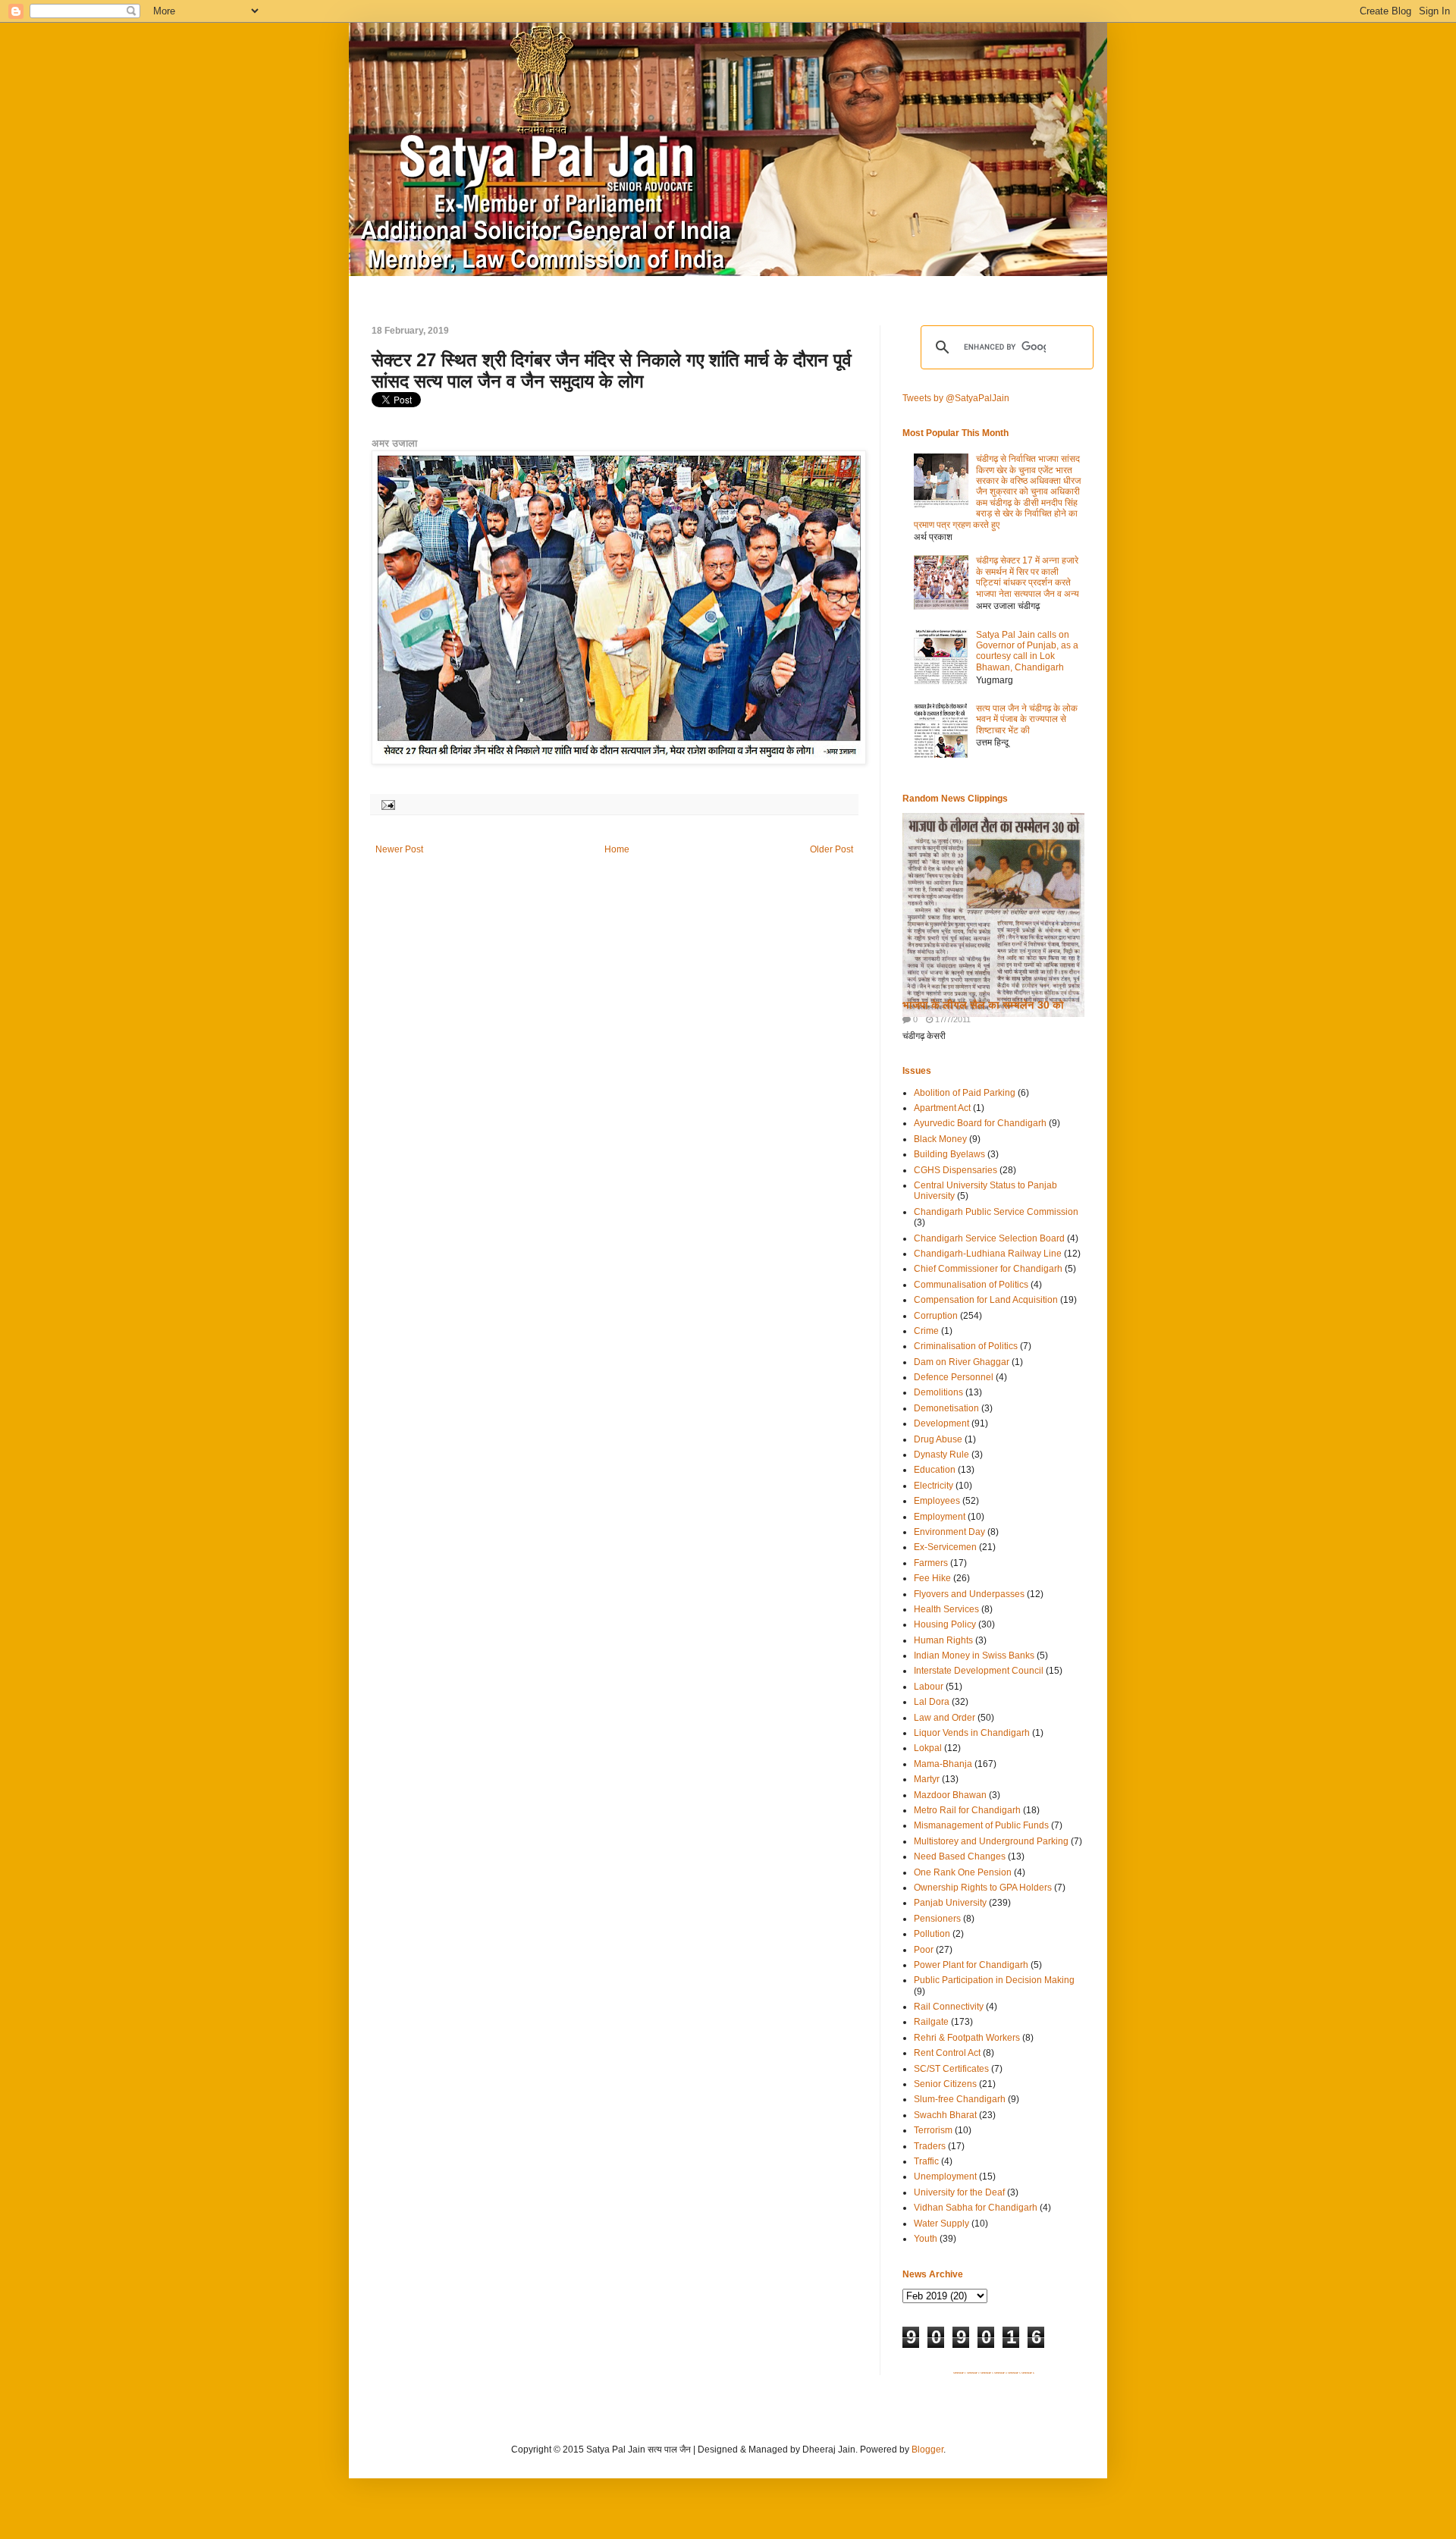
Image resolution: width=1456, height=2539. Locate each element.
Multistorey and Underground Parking (991, 1841)
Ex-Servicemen (945, 1547)
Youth (926, 2239)
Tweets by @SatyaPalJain (956, 398)
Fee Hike (932, 1578)
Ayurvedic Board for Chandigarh (980, 1123)
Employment (940, 1517)
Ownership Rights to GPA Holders (983, 1888)
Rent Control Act (947, 2053)
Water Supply (941, 2224)
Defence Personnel (954, 1377)
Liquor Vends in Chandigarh (972, 1733)
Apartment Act (942, 1108)
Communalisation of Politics (971, 1285)
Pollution (932, 1934)
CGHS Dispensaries (955, 1170)
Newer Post (399, 849)
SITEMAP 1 (960, 2373)
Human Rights (943, 1640)
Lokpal (928, 1748)
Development (941, 1423)
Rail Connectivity (949, 2007)
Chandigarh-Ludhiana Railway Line (988, 1254)
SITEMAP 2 (973, 2373)
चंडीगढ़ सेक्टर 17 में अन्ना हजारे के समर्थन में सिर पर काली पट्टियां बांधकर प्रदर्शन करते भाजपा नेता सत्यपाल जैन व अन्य (1028, 577)
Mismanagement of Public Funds (981, 1825)
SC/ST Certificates (951, 2069)
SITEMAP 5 (1014, 2373)
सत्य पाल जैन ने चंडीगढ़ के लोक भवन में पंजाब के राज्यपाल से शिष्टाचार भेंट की (1027, 719)
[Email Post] (386, 804)
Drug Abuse (938, 1439)
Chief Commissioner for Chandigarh (988, 1269)
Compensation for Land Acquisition (986, 1300)
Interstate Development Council (979, 1671)
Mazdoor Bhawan (950, 1795)
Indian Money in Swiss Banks (974, 1656)
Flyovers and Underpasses (969, 1594)
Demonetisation (946, 1408)
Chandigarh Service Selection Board (989, 1238)
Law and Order (945, 1718)
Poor (924, 1950)
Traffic (926, 2161)
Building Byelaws (949, 1154)
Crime (926, 1331)
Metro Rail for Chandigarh (967, 1810)
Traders (930, 2146)
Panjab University (950, 1903)
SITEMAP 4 (1001, 2373)
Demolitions (938, 1392)
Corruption (936, 1316)
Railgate (931, 2022)
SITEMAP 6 (1028, 2373)
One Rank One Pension (963, 1872)
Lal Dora (932, 1702)
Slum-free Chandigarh (960, 2099)
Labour (929, 1687)
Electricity (934, 1486)
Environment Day (949, 1532)
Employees (937, 1501)
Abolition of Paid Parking (965, 1093)
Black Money (940, 1139)
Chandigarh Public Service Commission (996, 1212)
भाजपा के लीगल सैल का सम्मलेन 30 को (983, 1005)
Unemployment (945, 2177)
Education (935, 1470)
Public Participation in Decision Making (994, 1980)
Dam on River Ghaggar (962, 1362)
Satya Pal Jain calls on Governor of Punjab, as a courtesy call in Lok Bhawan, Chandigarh (1027, 651)
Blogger (927, 2450)
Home (617, 849)
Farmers (931, 1563)
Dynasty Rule (941, 1455)
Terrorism (933, 2130)
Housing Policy (945, 1624)
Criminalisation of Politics (966, 1346)
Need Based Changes (960, 1856)
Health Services (946, 1609)
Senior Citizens (945, 2084)
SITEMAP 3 (987, 2373)
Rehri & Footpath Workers (967, 2038)
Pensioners (937, 1919)
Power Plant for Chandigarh (971, 1965)
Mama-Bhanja (943, 1764)
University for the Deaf (959, 2192)
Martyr (927, 1779)
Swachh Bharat (945, 2115)
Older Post (832, 849)
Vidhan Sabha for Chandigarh (976, 2208)
